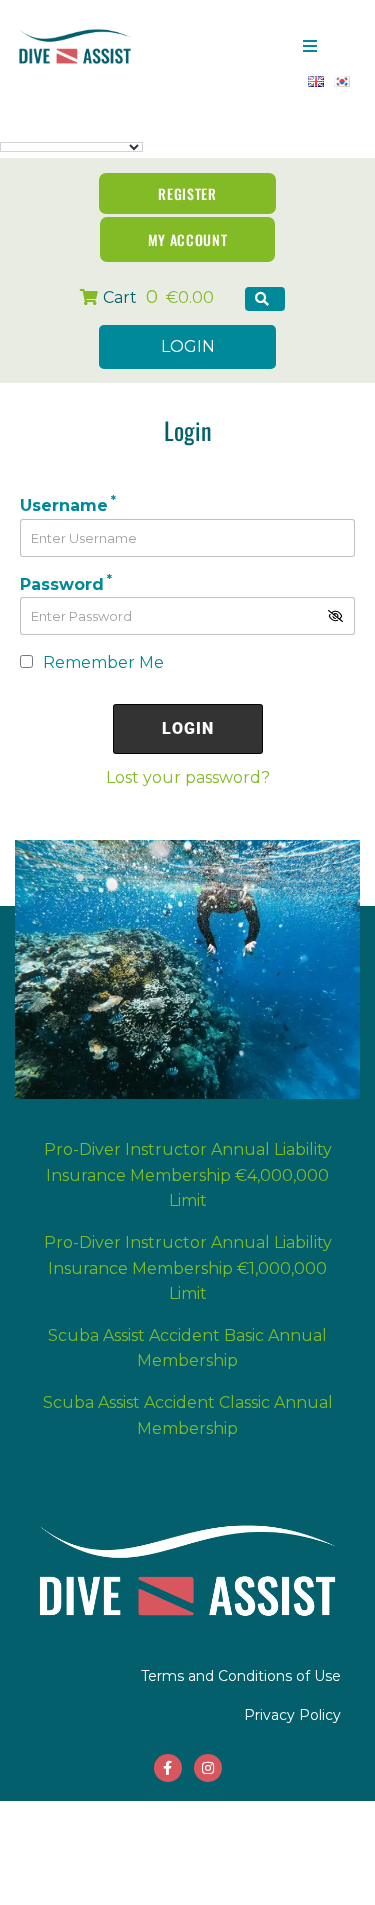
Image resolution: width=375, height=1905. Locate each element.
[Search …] (265, 299)
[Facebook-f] (168, 1768)
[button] (310, 46)
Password (66, 584)
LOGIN (188, 346)
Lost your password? (188, 777)
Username (68, 505)
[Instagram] (208, 1768)
